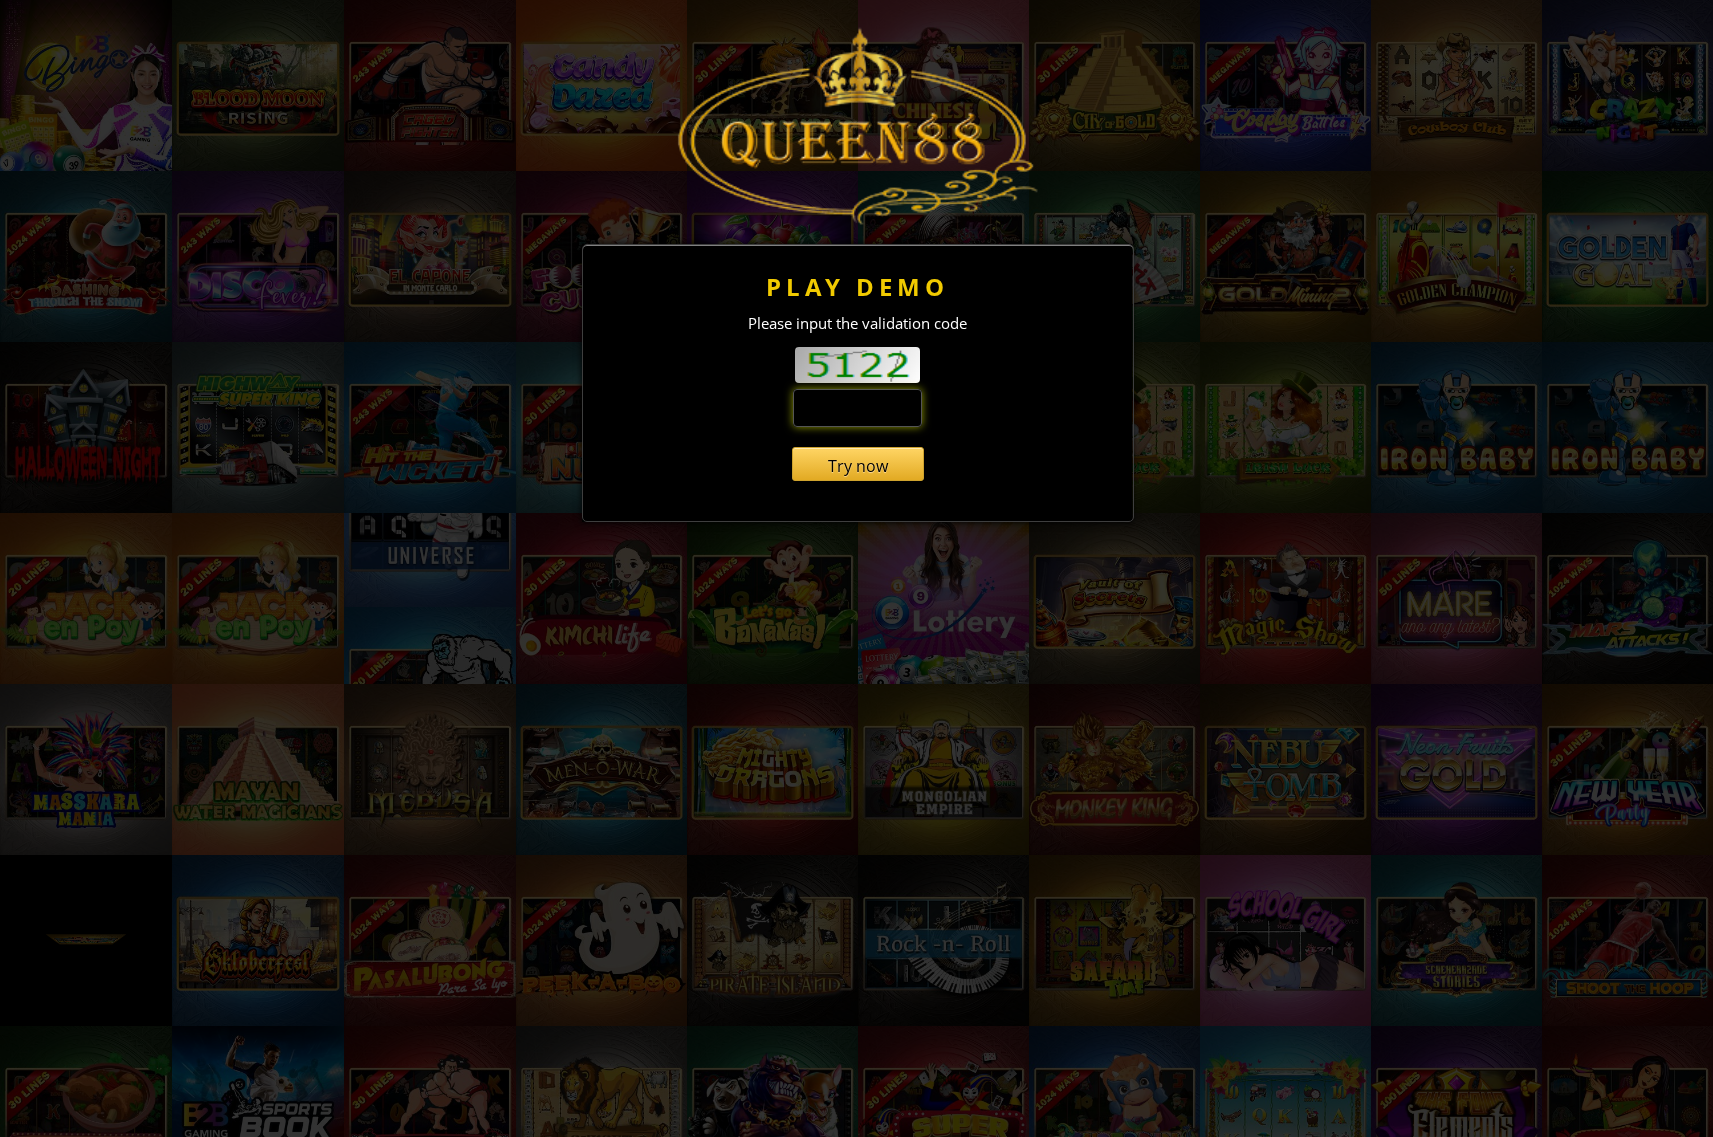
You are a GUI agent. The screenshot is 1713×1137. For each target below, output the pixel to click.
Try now (858, 466)
